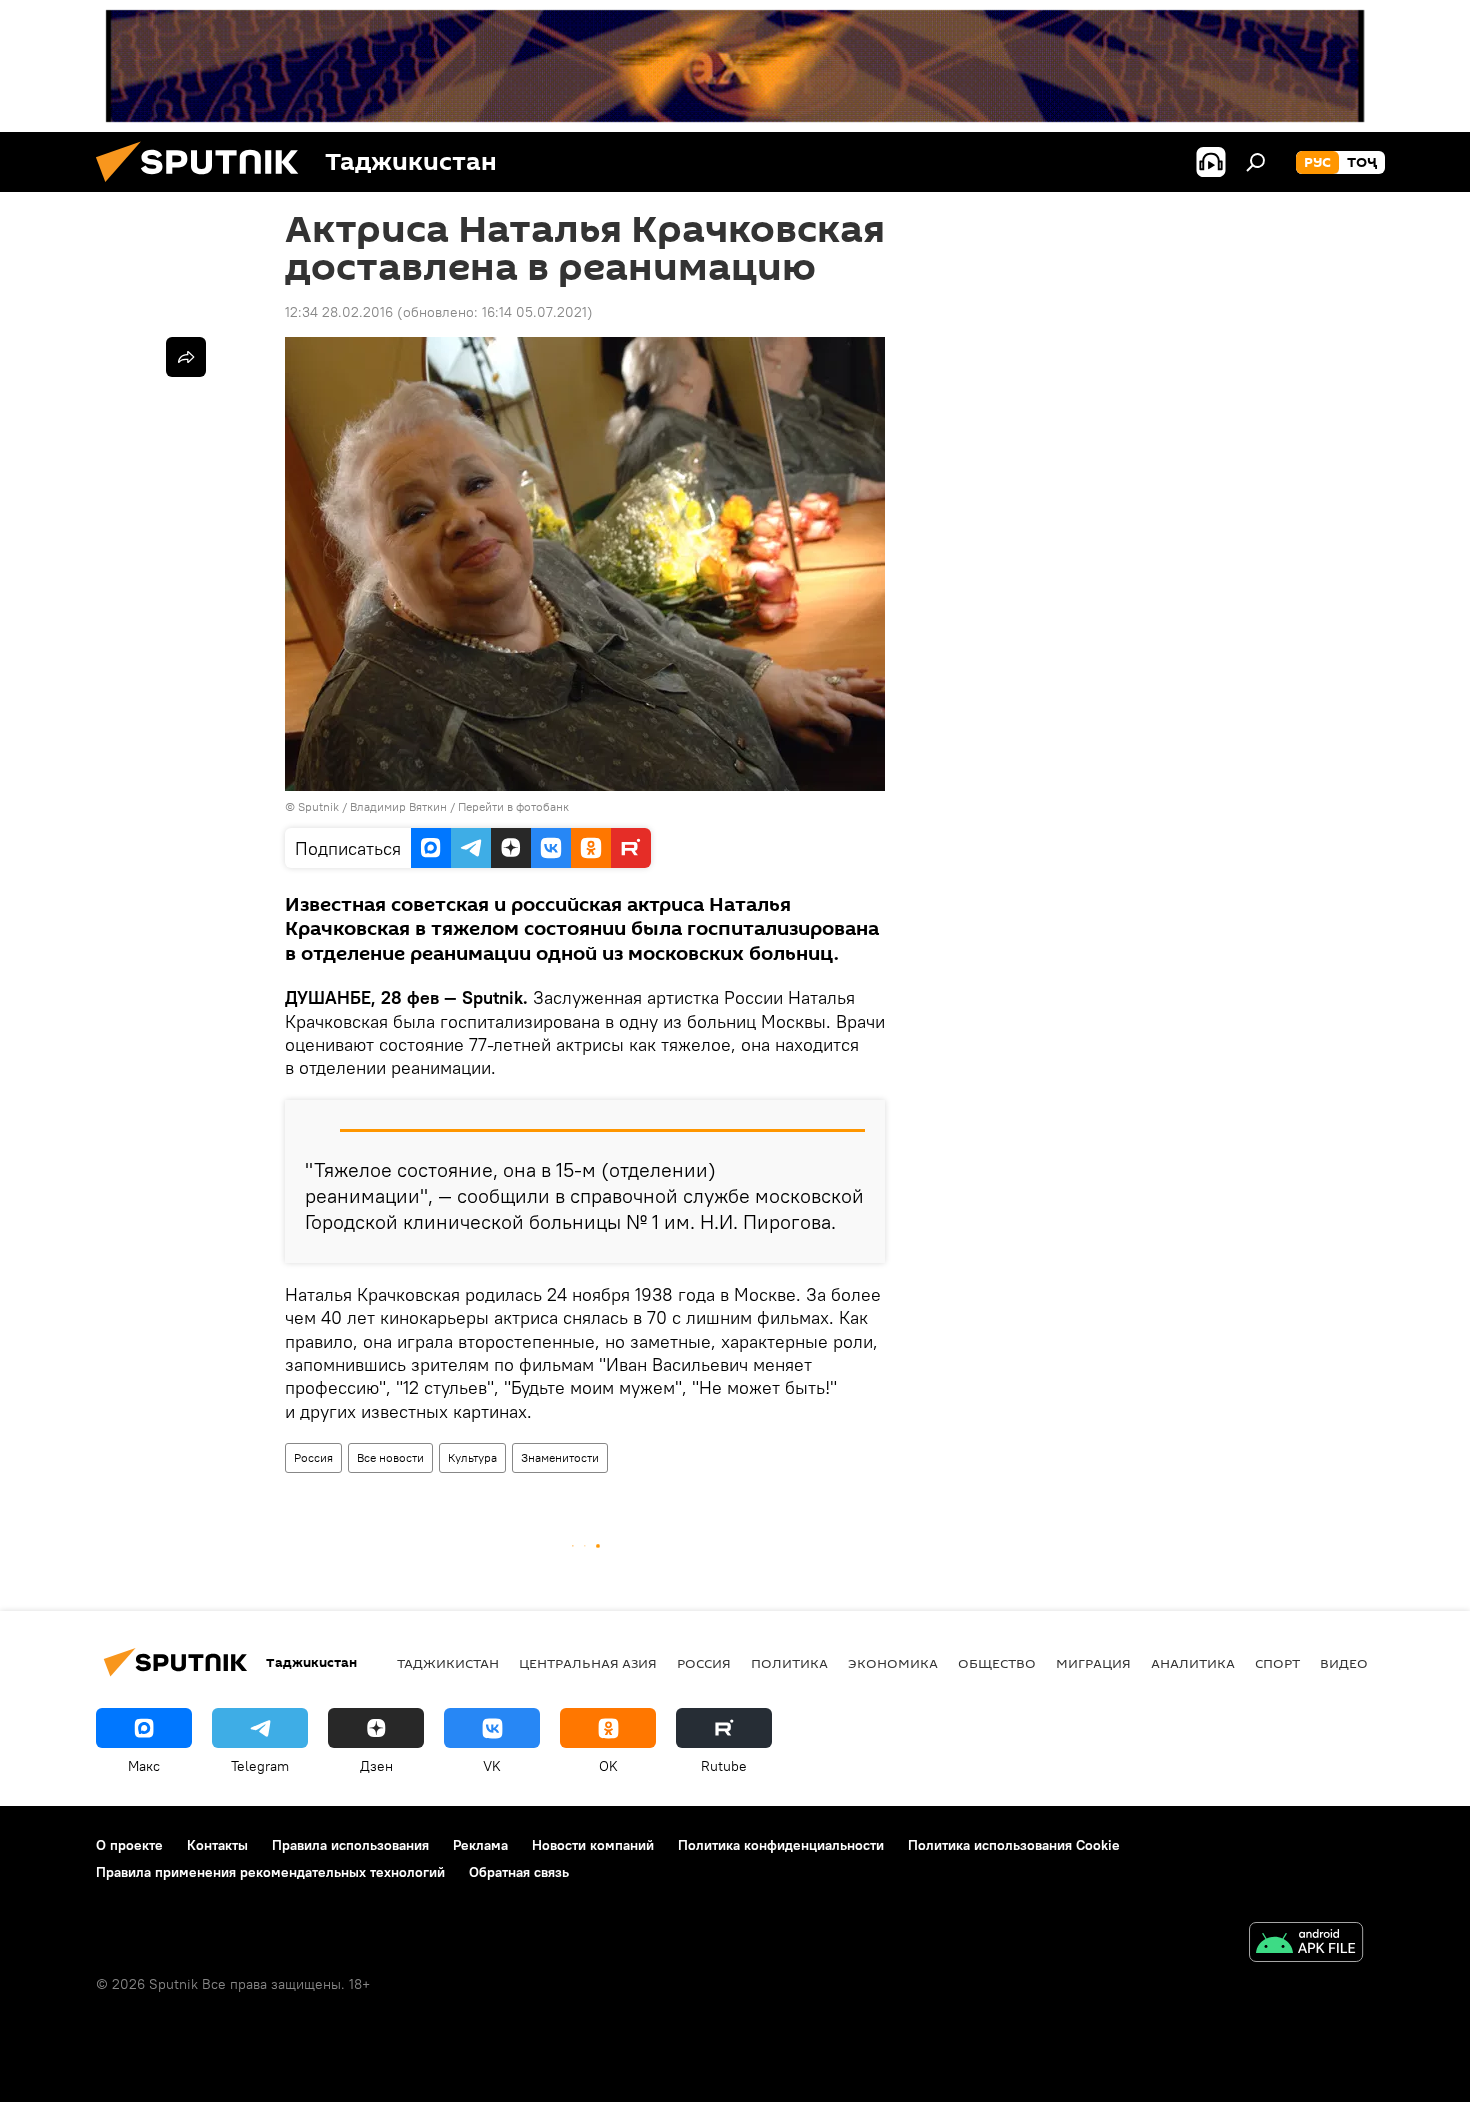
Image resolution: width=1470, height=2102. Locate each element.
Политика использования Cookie (1014, 1845)
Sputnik (320, 806)
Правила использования (350, 1845)
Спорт (1277, 1663)
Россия (313, 1457)
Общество (997, 1663)
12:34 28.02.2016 (339, 312)
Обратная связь (519, 1872)
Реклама (480, 1845)
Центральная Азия (588, 1663)
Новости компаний (593, 1845)
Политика (789, 1663)
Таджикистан (448, 1663)
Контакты (217, 1845)
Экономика (893, 1663)
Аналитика (1193, 1663)
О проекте (129, 1845)
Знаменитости (560, 1457)
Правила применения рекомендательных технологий (270, 1872)
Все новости (390, 1457)
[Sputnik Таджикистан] (205, 187)
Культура (472, 1457)
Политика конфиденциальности (781, 1845)
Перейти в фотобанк (513, 806)
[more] (186, 357)
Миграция (1093, 1663)
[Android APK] (1306, 1944)
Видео (1344, 1663)
